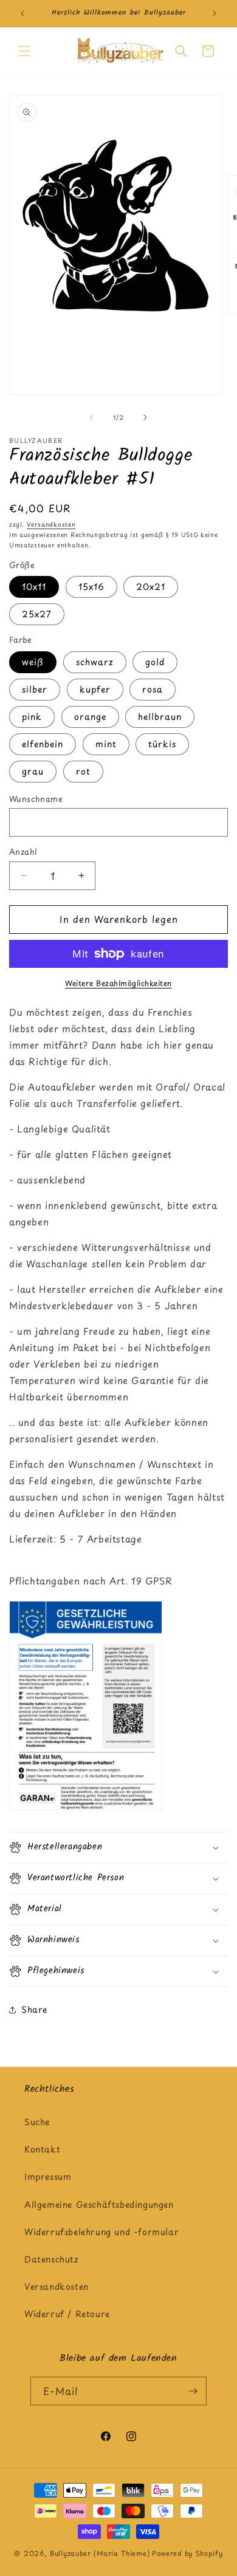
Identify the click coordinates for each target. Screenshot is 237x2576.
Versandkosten (51, 524)
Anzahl (23, 851)
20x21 (151, 587)
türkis (162, 744)
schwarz (95, 662)
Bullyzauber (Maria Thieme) (100, 2553)
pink (32, 717)
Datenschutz (52, 2259)
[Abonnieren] (193, 2391)
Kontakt (42, 2149)
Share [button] (34, 2009)
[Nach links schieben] (92, 417)
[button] (24, 51)
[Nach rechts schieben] (145, 417)
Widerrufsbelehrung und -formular (101, 2232)
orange (90, 717)
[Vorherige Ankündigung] (22, 13)
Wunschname (36, 799)
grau (33, 771)
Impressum (48, 2177)
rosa (153, 689)
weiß (33, 662)
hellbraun (160, 717)
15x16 (91, 587)
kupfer (95, 689)
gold (155, 662)
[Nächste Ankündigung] (215, 13)
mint (106, 744)
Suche (37, 2122)
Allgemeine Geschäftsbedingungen (99, 2204)
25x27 (37, 614)
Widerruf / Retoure (67, 2314)
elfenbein (43, 744)
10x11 (34, 587)
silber (35, 689)
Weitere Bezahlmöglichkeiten (118, 983)
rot (83, 771)
